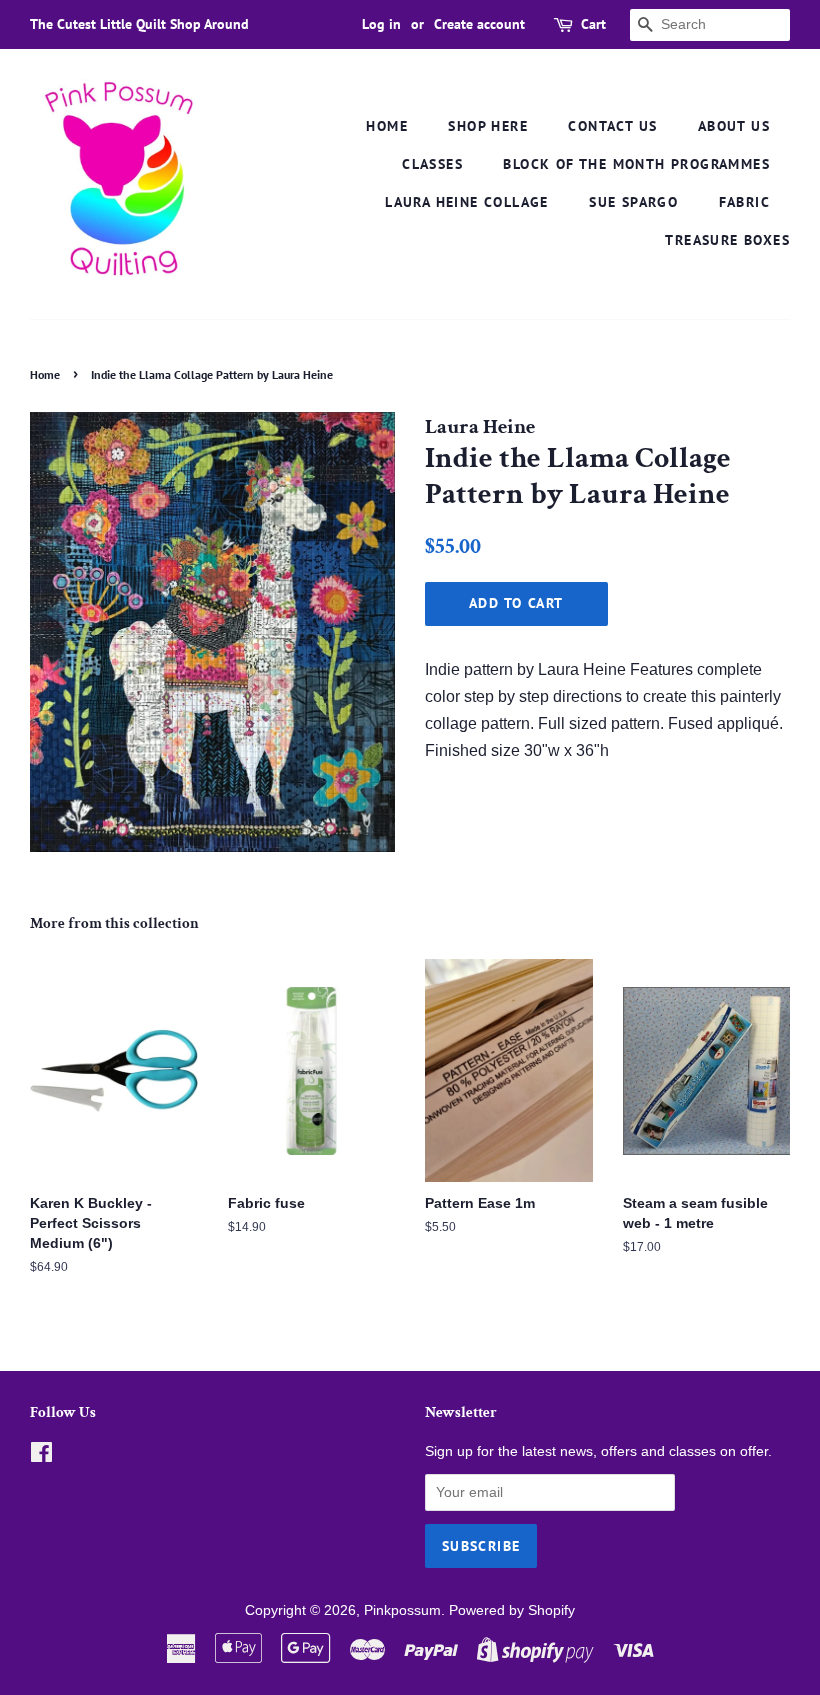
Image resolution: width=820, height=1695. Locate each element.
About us (734, 126)
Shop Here (488, 126)
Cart (593, 24)
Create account (479, 24)
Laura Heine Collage (467, 202)
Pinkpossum (402, 1610)
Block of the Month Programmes (636, 164)
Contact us (612, 126)
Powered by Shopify (512, 1610)
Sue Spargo (633, 202)
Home (387, 126)
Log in (381, 24)
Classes (432, 164)
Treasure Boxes (727, 240)
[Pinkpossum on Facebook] (41, 1456)
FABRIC (744, 202)
